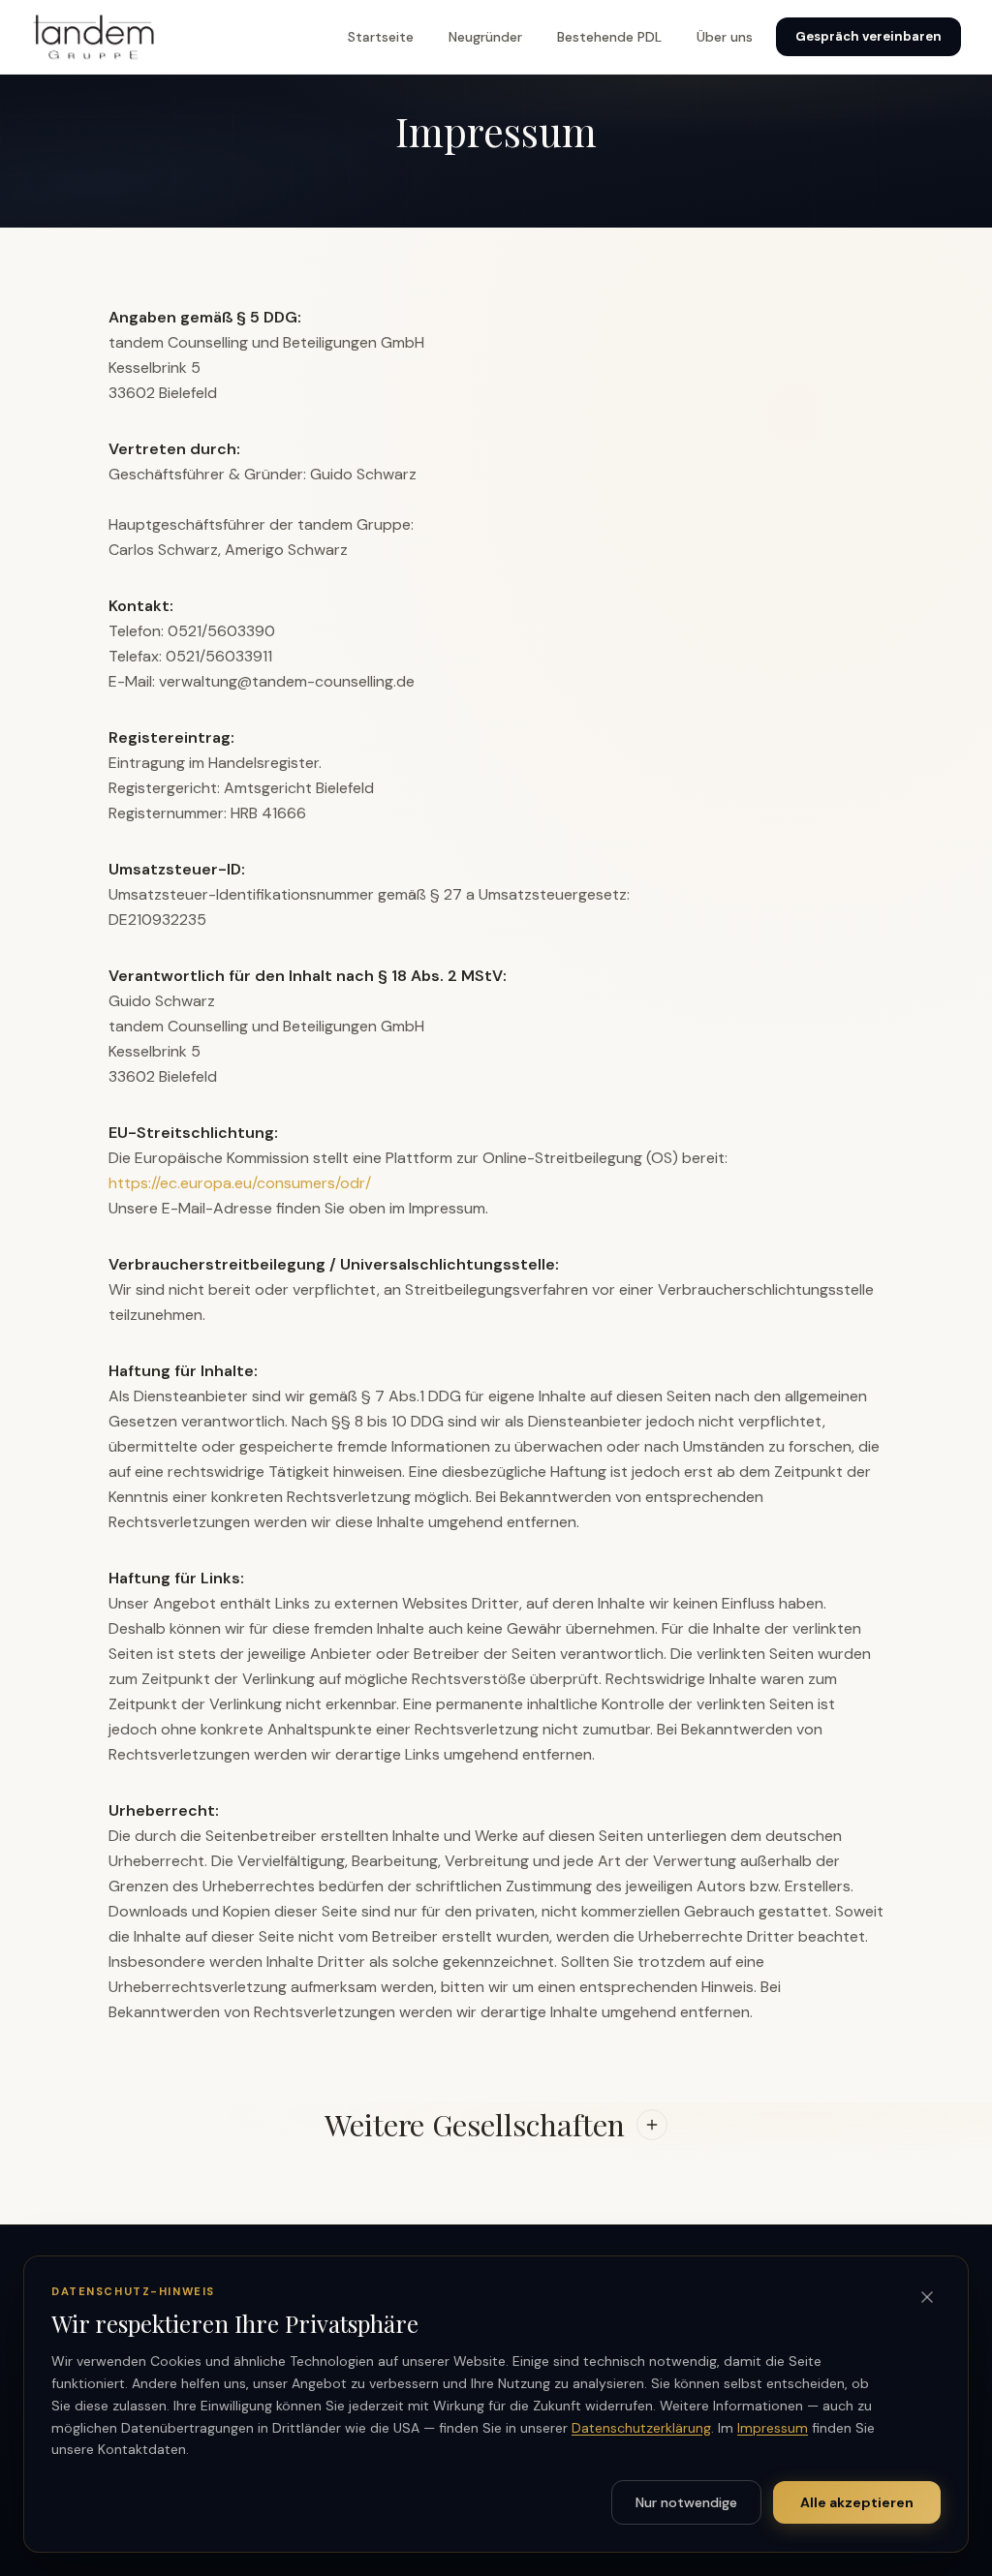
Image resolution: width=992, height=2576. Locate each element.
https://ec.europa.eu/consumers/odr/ (240, 1183)
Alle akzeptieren (857, 2502)
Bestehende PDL (609, 37)
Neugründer (485, 37)
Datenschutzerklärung (641, 2428)
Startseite (381, 37)
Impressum (773, 2428)
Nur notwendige (686, 2502)
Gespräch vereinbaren (868, 36)
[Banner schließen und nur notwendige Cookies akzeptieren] (927, 2297)
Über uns (725, 37)
